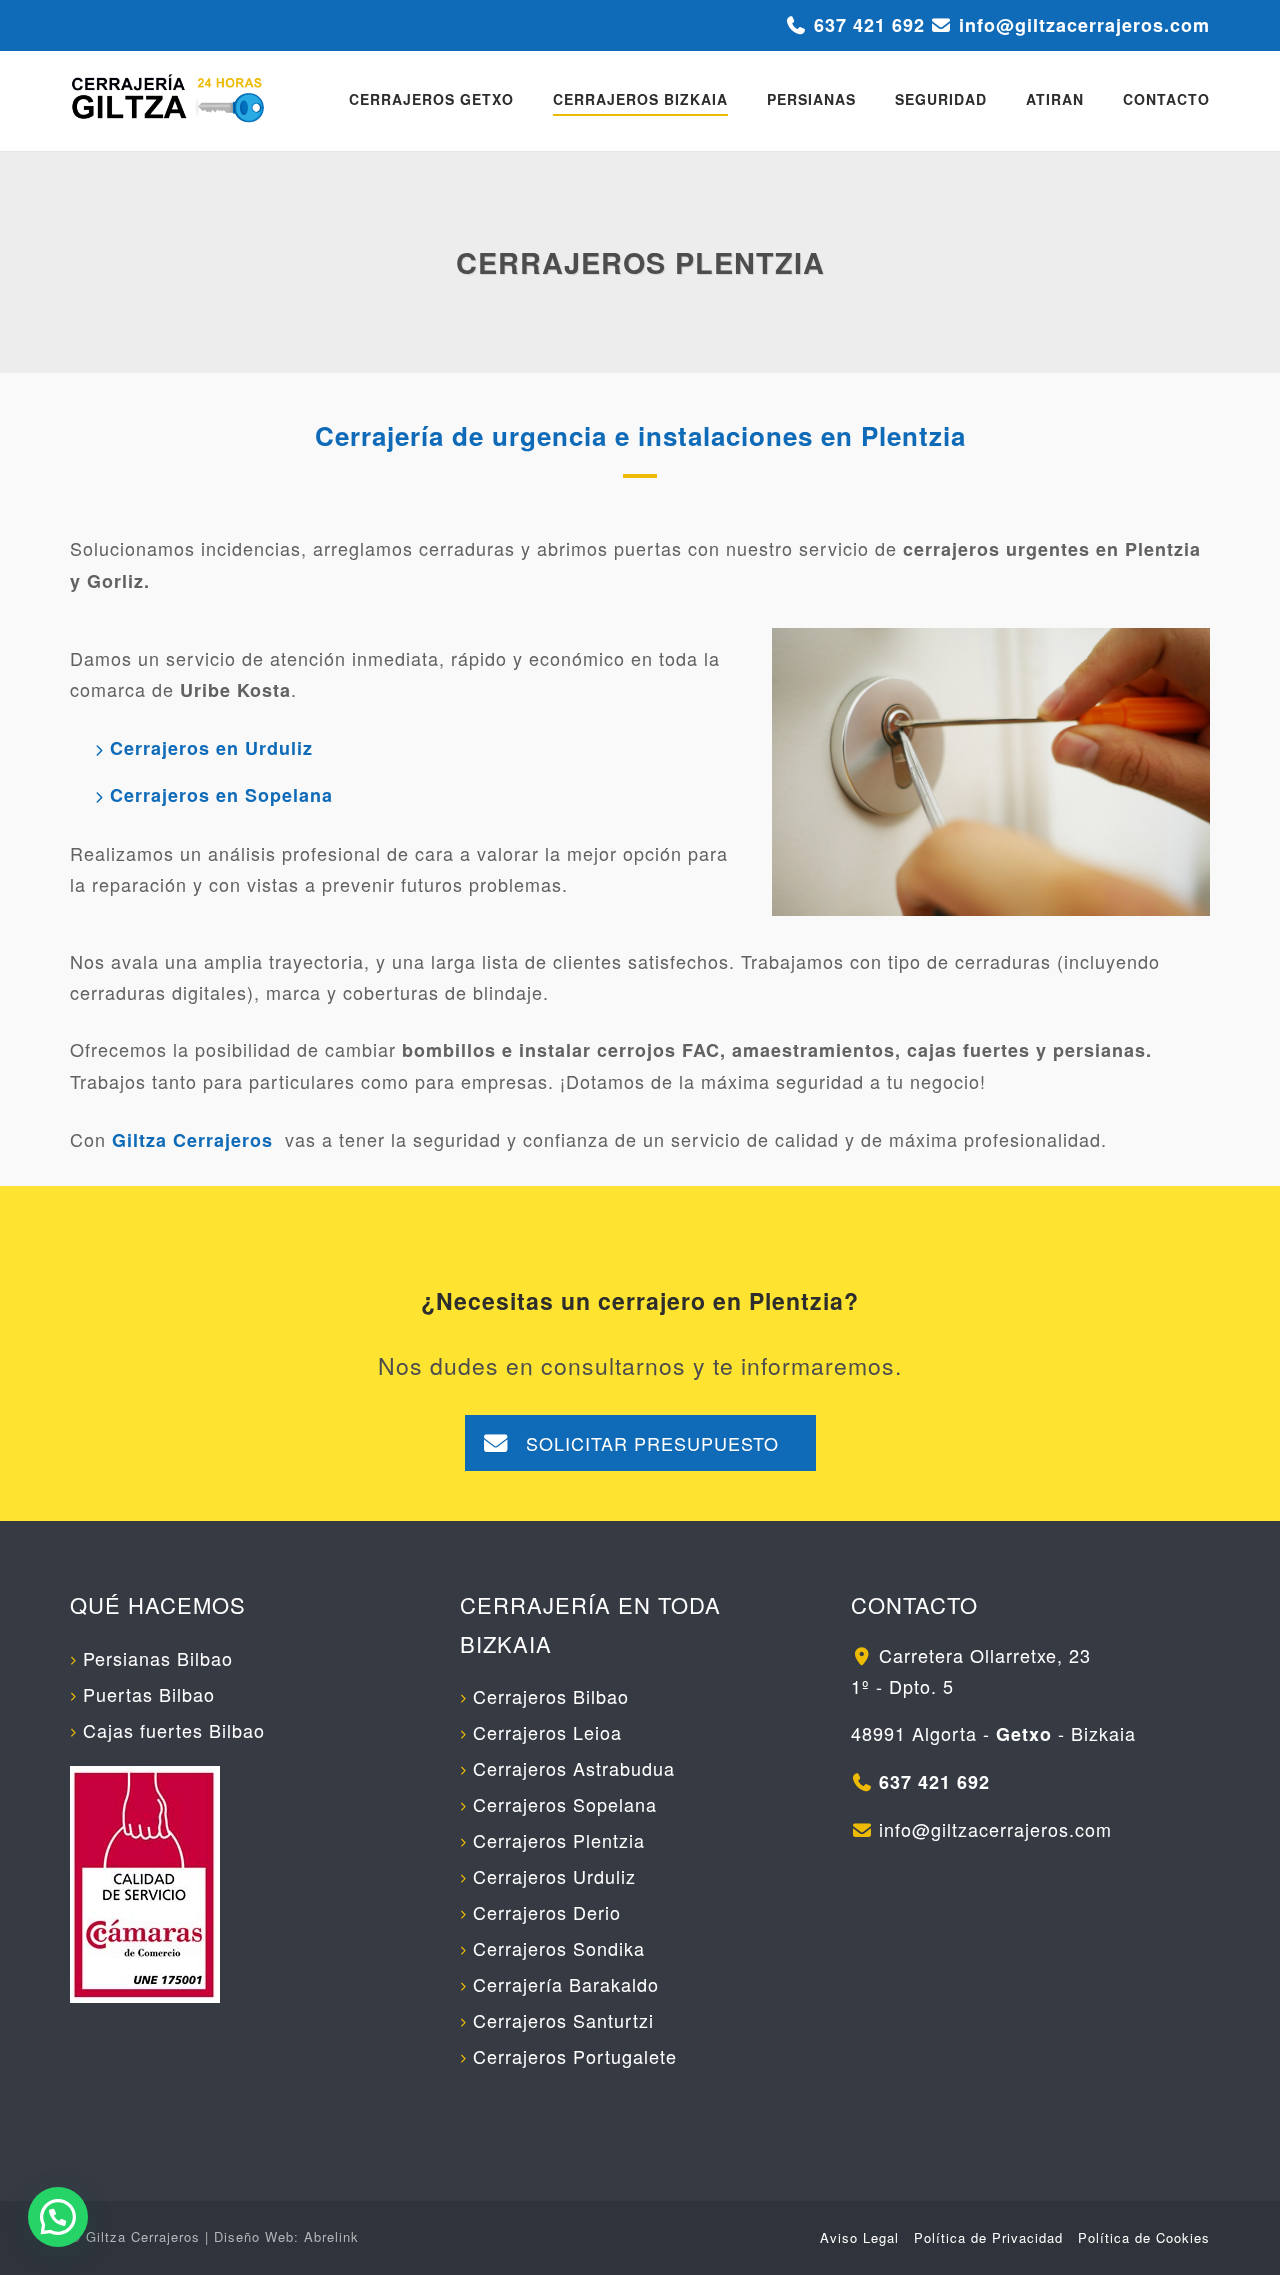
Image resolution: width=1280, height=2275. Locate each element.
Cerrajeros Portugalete (575, 2056)
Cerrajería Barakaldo (566, 1984)
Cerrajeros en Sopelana (221, 795)
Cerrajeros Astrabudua (574, 1768)
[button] (58, 2217)
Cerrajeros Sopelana (565, 1804)
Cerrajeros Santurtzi (563, 2020)
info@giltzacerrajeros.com (1084, 25)
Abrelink (331, 2236)
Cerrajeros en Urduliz (211, 748)
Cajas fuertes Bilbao (174, 1730)
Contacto (1166, 99)
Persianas (811, 99)
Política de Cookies (1144, 2237)
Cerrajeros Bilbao (551, 1696)
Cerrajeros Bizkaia (640, 99)
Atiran (1055, 99)
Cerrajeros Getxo (431, 99)
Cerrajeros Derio (547, 1912)
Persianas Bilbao (158, 1658)
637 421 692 (869, 25)
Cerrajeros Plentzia (559, 1840)
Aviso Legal (859, 2237)
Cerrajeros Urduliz (554, 1876)
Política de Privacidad (988, 2237)
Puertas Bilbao (149, 1694)
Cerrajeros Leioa (547, 1732)
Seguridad (941, 99)
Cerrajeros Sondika (559, 1948)
